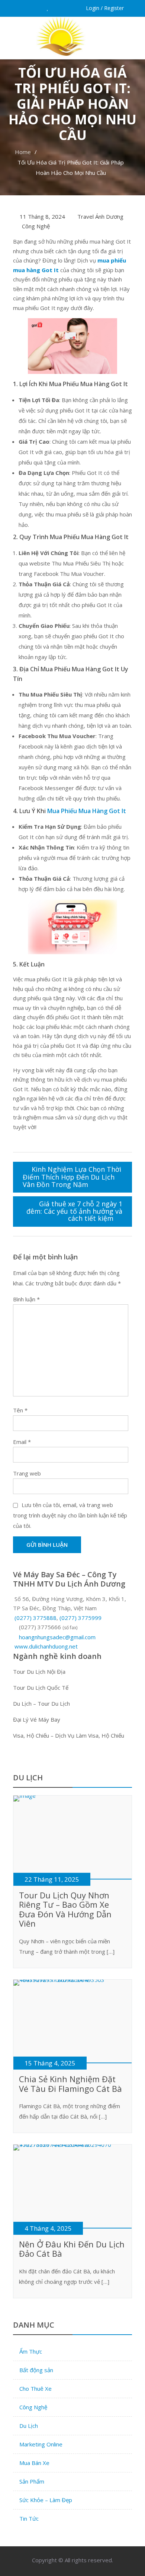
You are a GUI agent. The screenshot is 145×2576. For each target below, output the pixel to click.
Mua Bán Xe (34, 2463)
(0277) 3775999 (80, 1618)
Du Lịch (29, 2426)
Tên (20, 1410)
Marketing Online (41, 2444)
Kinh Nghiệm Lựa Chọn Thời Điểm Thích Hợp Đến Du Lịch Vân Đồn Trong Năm (72, 1177)
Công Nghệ (36, 226)
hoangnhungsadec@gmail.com (57, 1637)
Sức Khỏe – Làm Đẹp (46, 2500)
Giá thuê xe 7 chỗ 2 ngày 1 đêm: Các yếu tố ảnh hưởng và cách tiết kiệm (74, 1211)
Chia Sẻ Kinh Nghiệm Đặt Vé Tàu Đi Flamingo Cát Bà (70, 2084)
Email (22, 1442)
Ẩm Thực (31, 2351)
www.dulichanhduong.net (46, 1646)
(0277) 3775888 (36, 1618)
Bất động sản (36, 2370)
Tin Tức (29, 2518)
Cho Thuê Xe (36, 2388)
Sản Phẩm (32, 2481)
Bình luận (26, 1299)
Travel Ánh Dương (100, 216)
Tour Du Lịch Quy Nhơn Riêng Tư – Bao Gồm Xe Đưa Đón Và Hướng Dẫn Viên (65, 1909)
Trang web (27, 1473)
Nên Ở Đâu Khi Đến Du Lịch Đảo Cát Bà (72, 2249)
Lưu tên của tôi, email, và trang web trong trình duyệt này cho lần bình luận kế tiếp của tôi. (70, 1515)
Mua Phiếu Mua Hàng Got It (87, 811)
